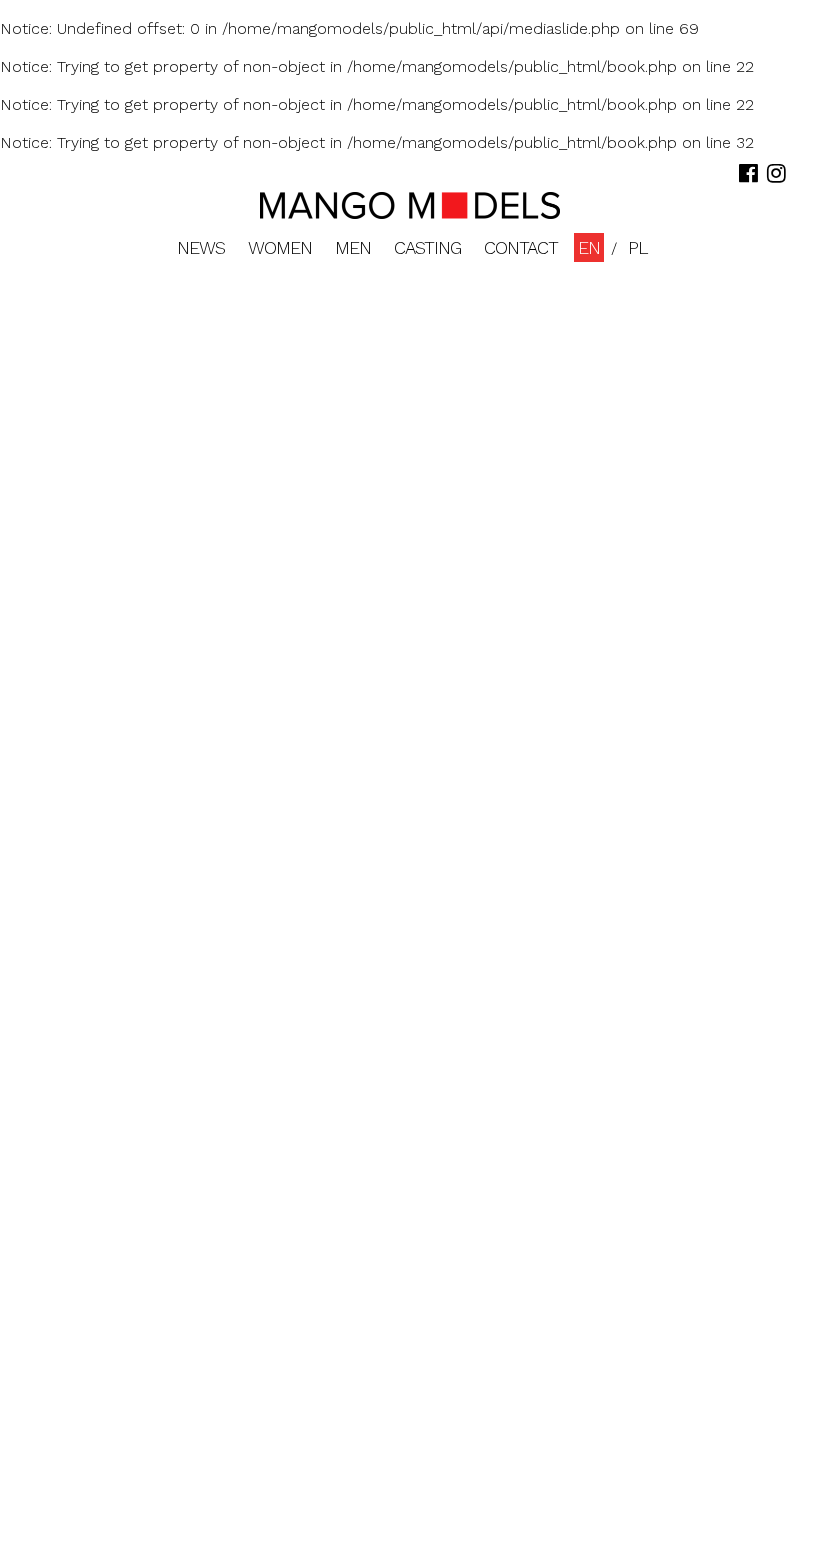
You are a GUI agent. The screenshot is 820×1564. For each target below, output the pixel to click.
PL (637, 247)
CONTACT (521, 247)
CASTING (427, 247)
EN (589, 247)
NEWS (201, 247)
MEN (353, 247)
